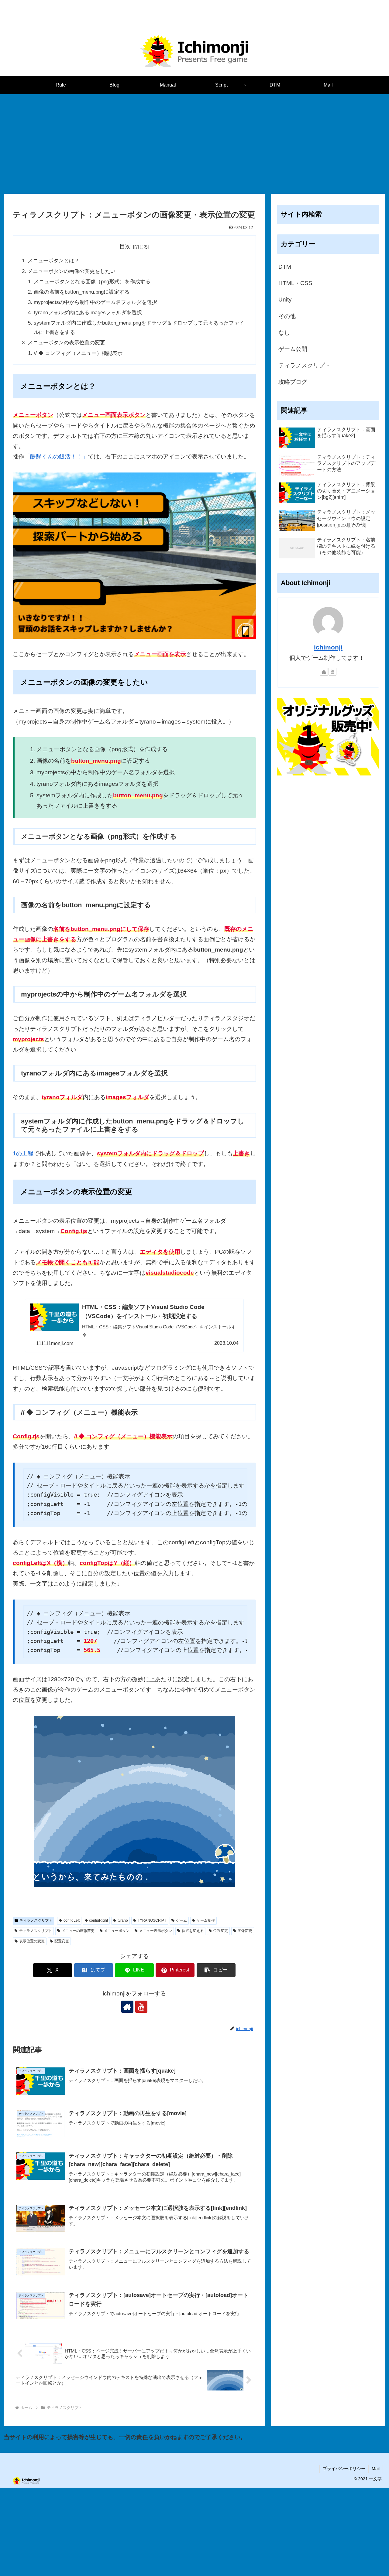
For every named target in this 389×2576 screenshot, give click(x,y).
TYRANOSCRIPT (152, 1920)
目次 (125, 246)
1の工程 (23, 1153)
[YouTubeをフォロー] (141, 2007)
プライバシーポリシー (344, 2469)
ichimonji (328, 647)
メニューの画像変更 (78, 1931)
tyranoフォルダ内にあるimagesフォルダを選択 (88, 313)
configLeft (72, 1920)
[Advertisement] (194, 144)
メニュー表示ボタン (156, 1931)
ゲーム (181, 1920)
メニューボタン (117, 1931)
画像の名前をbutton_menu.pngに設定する (82, 292)
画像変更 (245, 1931)
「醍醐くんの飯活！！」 (56, 457)
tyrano (123, 1920)
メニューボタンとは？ (53, 261)
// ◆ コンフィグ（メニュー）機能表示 (78, 353)
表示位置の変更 (32, 1941)
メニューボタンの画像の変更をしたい (72, 271)
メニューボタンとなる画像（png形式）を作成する (92, 282)
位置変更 (221, 1931)
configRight (98, 1920)
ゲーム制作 (206, 1920)
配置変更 (62, 1941)
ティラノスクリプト (36, 1920)
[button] (216, 1970)
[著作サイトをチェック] (127, 2007)
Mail (376, 2469)
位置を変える (193, 1931)
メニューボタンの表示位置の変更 (66, 343)
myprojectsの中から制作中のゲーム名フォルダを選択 (95, 302)
